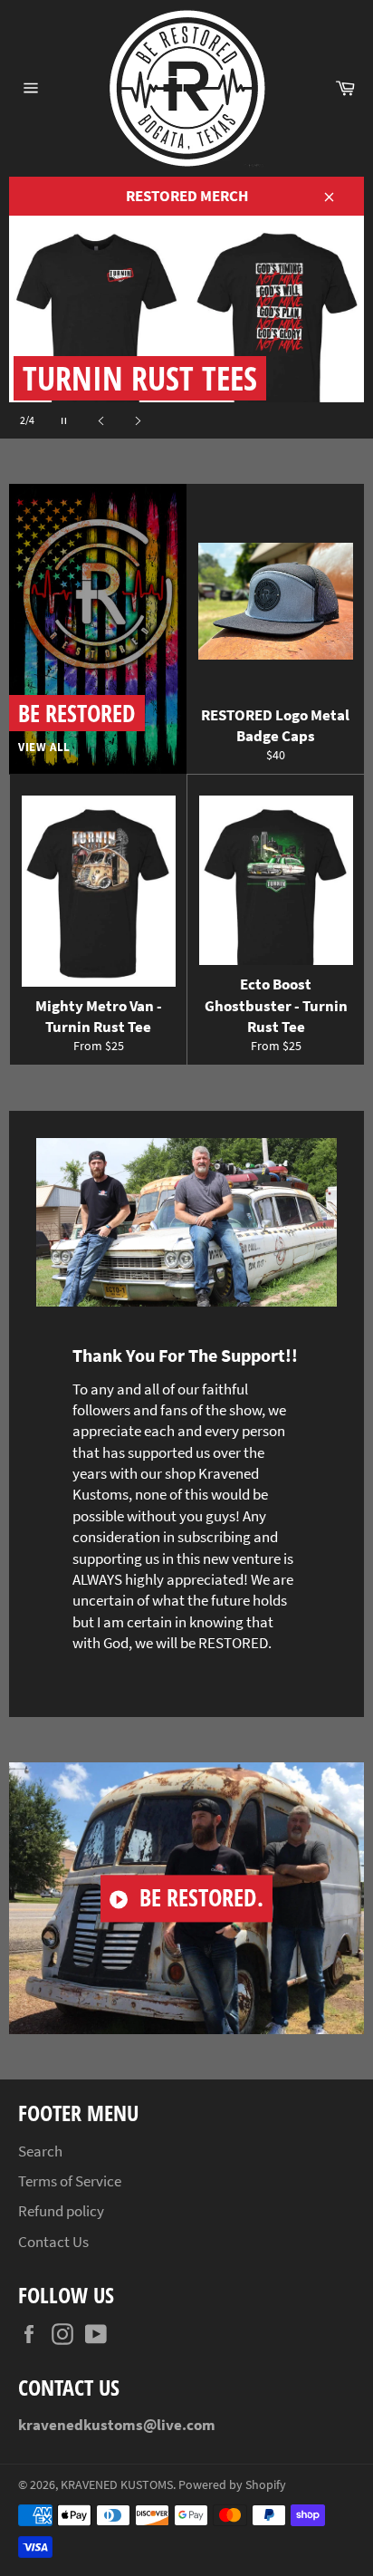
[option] (186, 327)
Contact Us (53, 2242)
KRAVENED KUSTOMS (117, 2485)
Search (40, 2151)
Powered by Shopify (232, 2485)
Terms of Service (70, 2181)
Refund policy (61, 2211)
